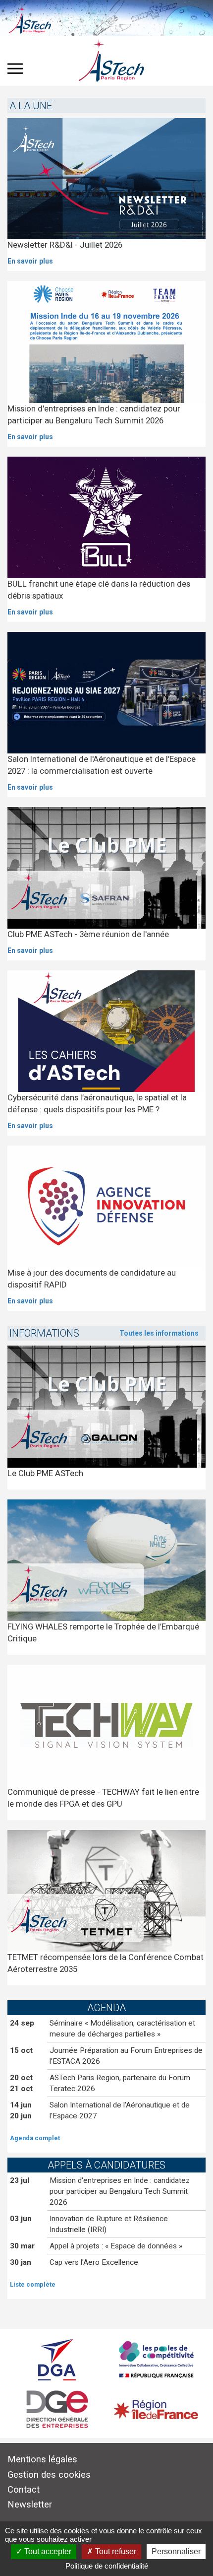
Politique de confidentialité (107, 2566)
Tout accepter (47, 2551)
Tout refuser (115, 2551)
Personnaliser (176, 2551)
